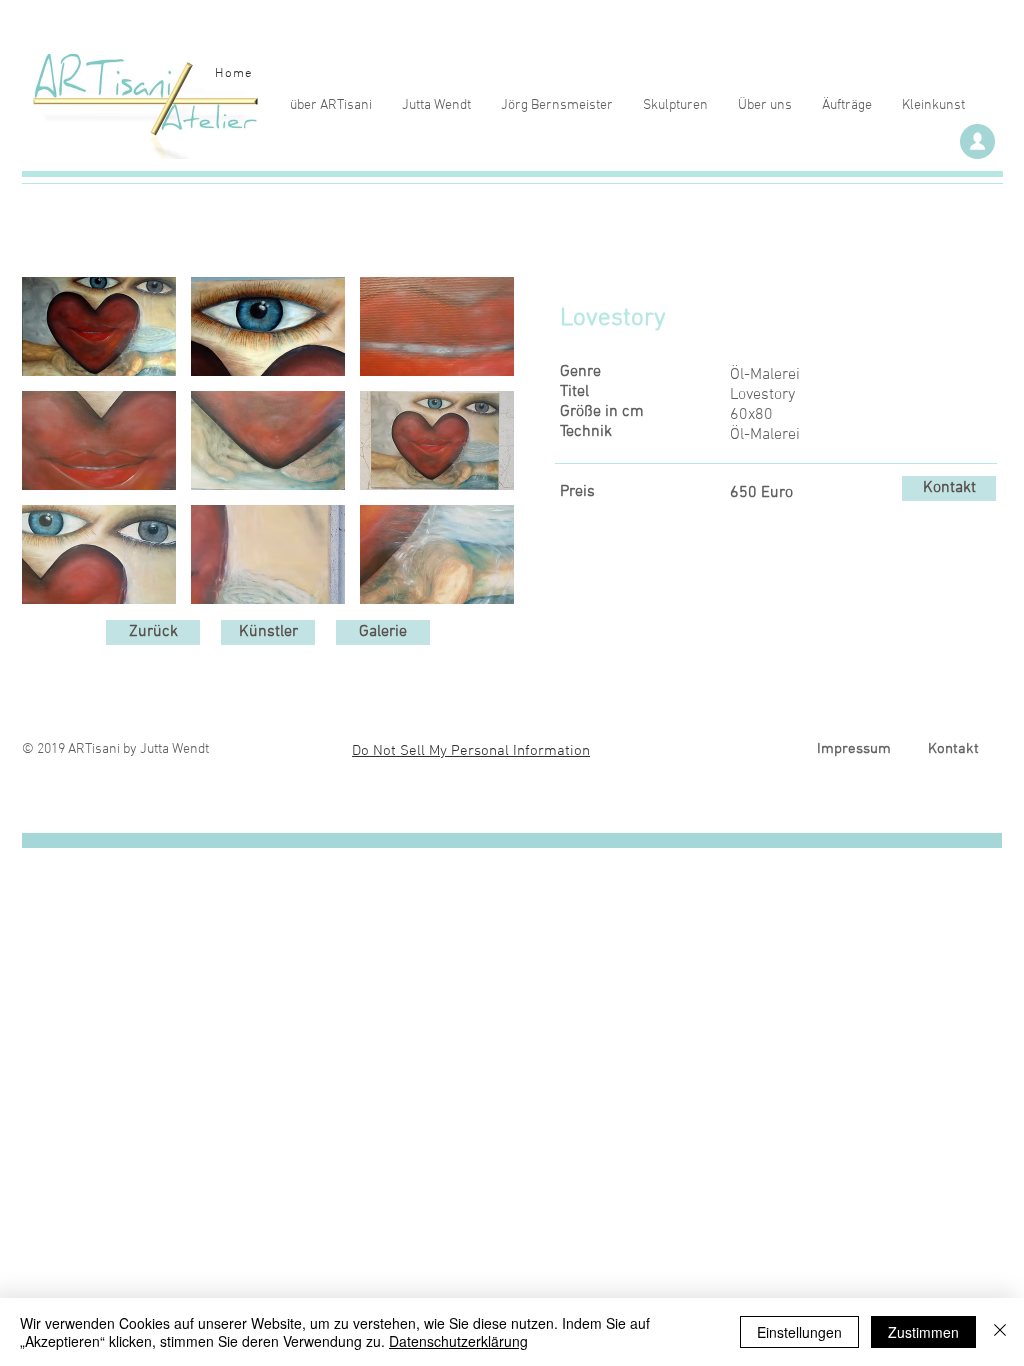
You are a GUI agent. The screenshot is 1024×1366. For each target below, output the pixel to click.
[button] (99, 326)
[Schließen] (1000, 1332)
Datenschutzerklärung (458, 1341)
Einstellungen (799, 1332)
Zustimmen (923, 1332)
